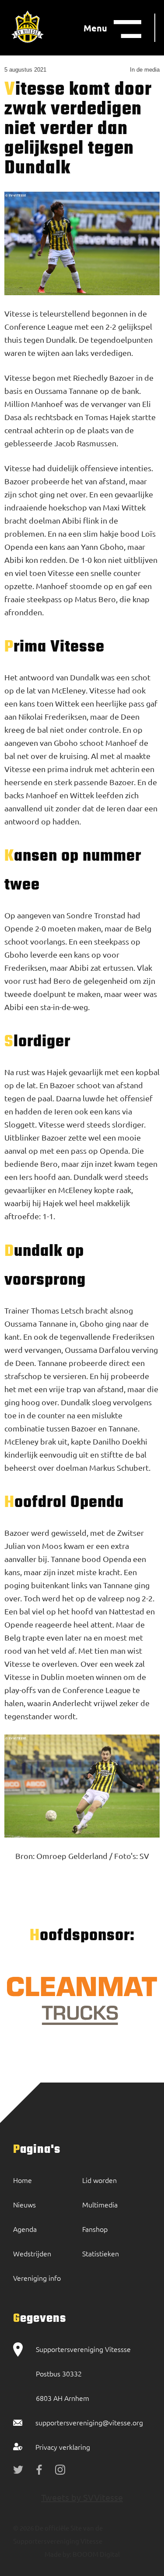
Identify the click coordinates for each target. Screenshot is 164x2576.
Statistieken (101, 2253)
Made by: (58, 2554)
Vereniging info (37, 2278)
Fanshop (95, 2229)
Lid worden (99, 2180)
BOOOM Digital (96, 2554)
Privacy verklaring (63, 2447)
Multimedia (100, 2204)
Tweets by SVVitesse (82, 2497)
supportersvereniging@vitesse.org (89, 2422)
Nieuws (24, 2204)
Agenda (25, 2229)
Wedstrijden (32, 2253)
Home (23, 2180)
